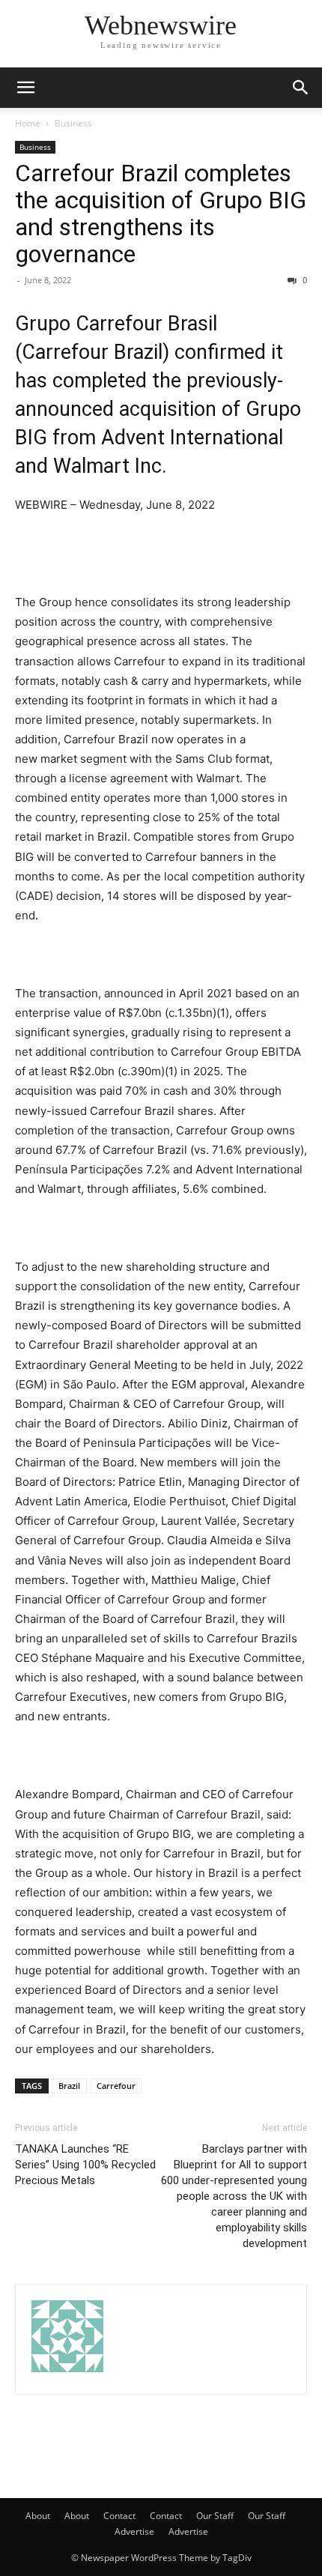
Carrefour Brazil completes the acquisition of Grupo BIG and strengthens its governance (161, 214)
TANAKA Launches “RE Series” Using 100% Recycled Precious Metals (85, 2165)
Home (28, 123)
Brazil (69, 2086)
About (38, 2516)
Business (73, 123)
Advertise (134, 2531)
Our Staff (215, 2516)
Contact (119, 2516)
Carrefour (116, 2086)
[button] (25, 88)
